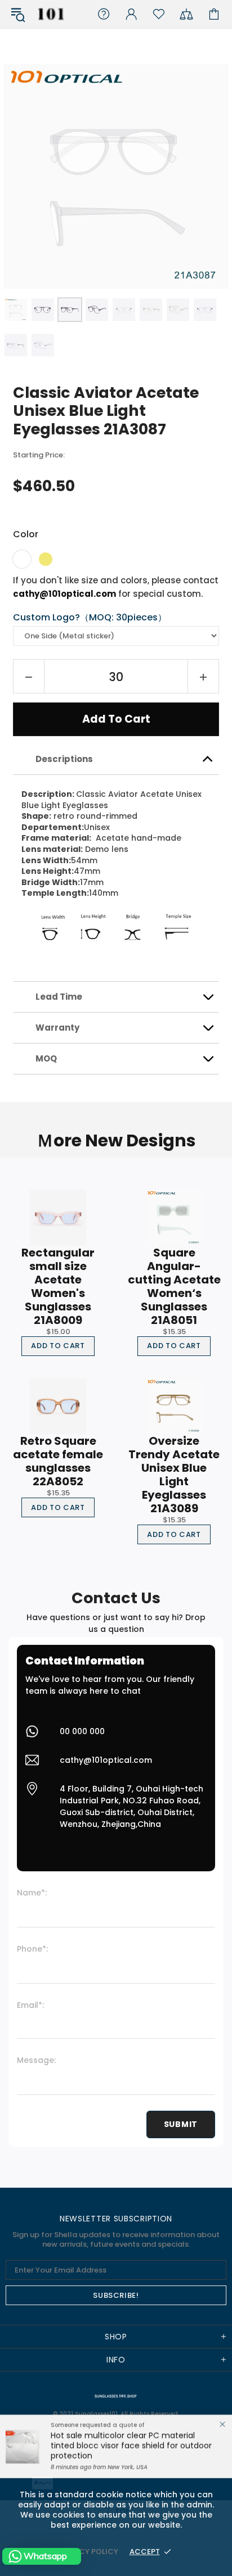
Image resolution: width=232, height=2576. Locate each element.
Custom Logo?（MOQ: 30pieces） (90, 618)
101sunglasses (51, 14)
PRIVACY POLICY (88, 2552)
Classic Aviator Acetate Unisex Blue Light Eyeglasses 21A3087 (106, 411)
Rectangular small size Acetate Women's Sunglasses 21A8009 (58, 1286)
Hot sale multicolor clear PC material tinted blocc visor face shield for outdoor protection (131, 2446)
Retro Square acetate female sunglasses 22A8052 (58, 1461)
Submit (181, 2124)
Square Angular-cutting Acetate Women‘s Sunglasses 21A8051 (174, 1286)
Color (26, 534)
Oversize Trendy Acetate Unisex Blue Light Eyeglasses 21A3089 (174, 1475)
